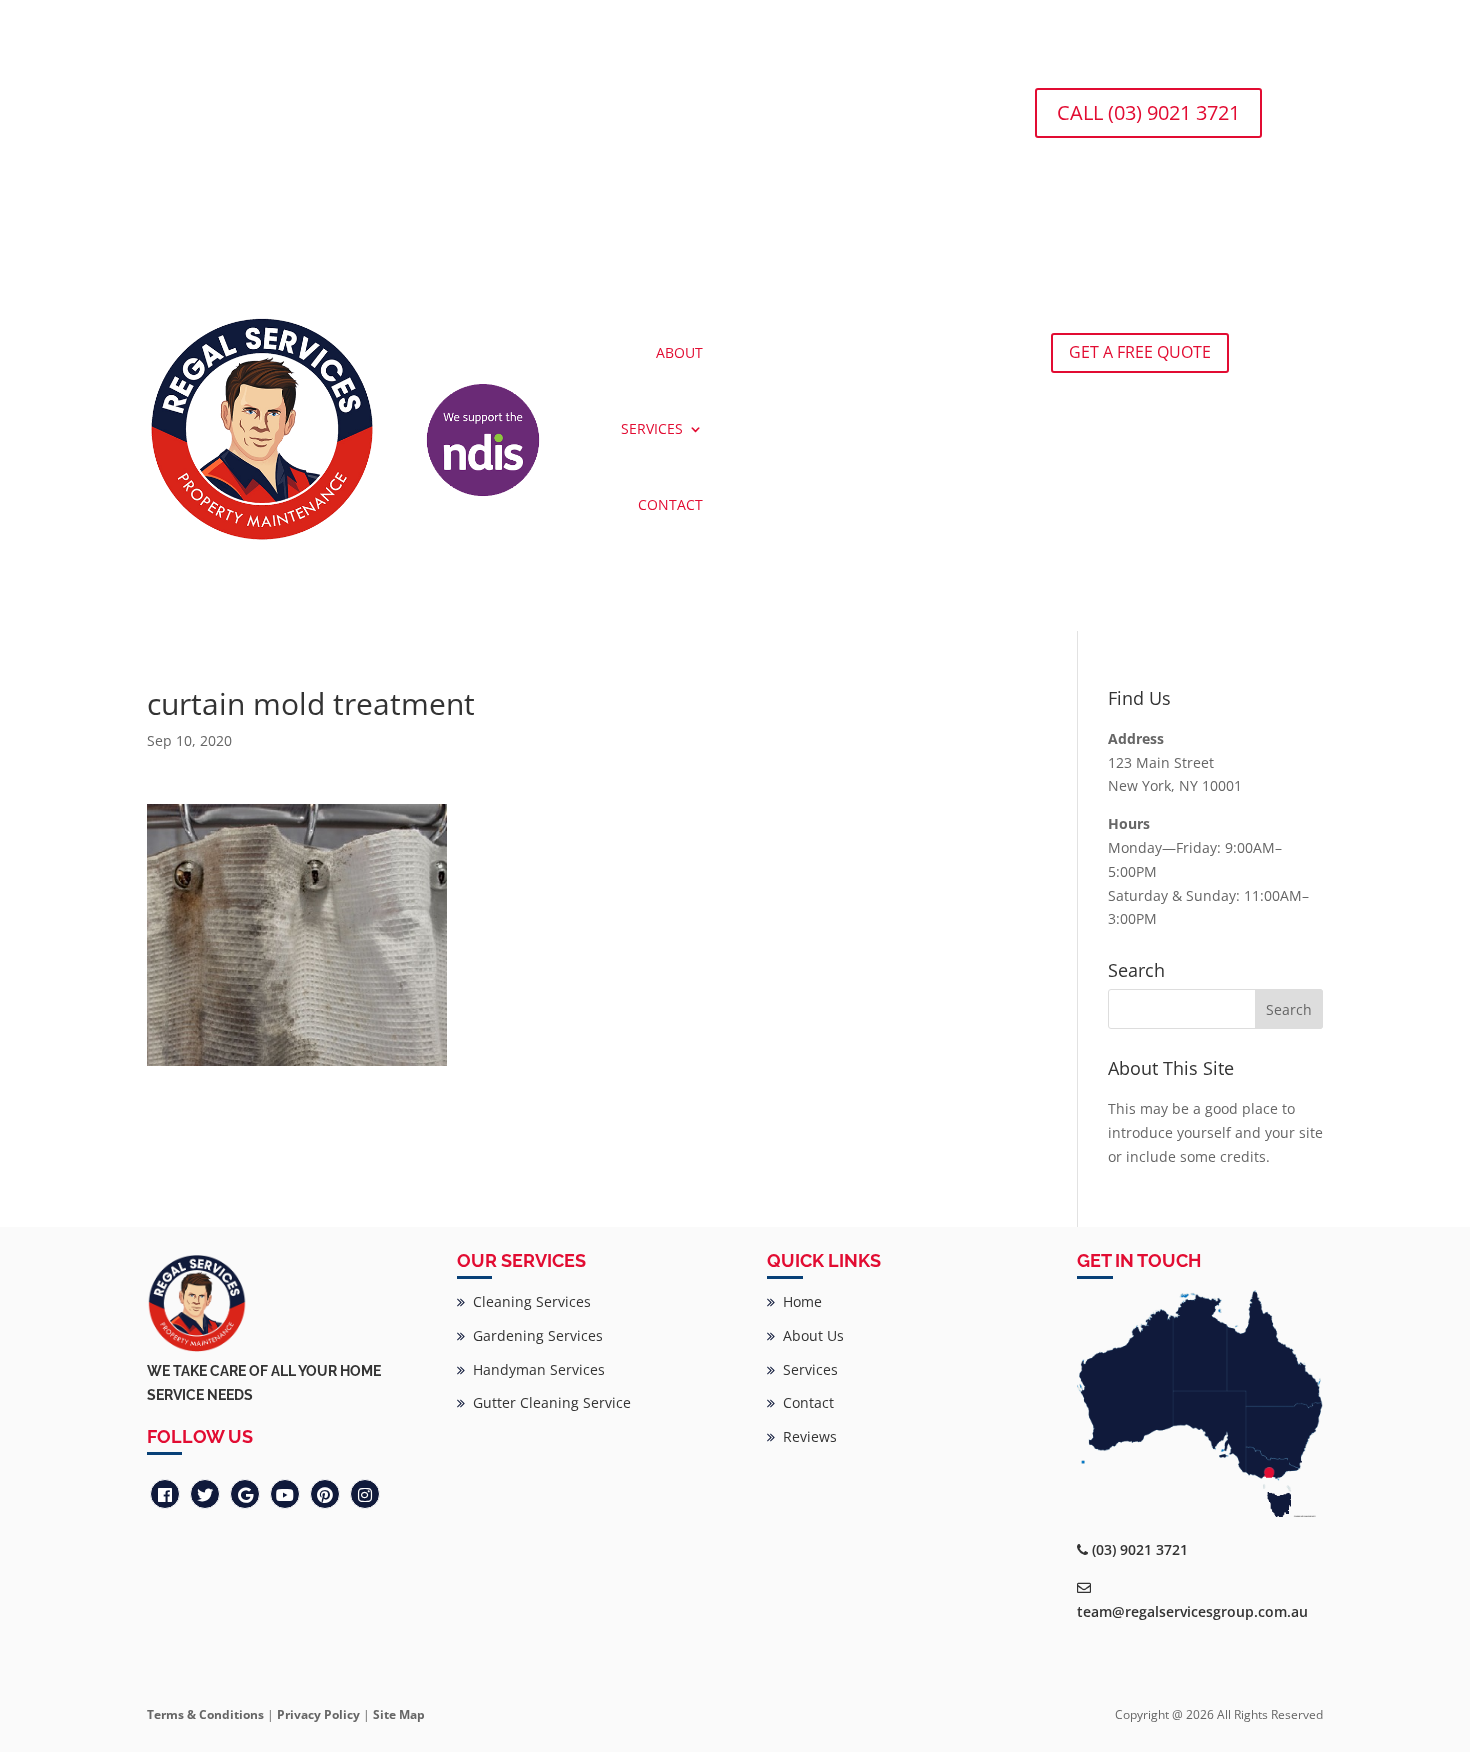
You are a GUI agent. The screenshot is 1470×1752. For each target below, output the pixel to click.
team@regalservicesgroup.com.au (1192, 1611)
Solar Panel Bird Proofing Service (581, 108)
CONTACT (670, 504)
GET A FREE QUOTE (1140, 352)
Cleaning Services (528, 1301)
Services (806, 1369)
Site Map (399, 1714)
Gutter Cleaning (390, 108)
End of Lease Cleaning (243, 108)
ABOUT (679, 352)
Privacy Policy (318, 1714)
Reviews (806, 1436)
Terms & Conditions (205, 1714)
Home (798, 1301)
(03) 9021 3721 (1140, 1549)
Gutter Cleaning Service (548, 1402)
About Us (809, 1335)
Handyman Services (535, 1369)
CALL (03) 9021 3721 (1148, 112)
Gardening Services (534, 1335)
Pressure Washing (777, 108)
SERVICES (652, 428)
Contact (804, 1402)
